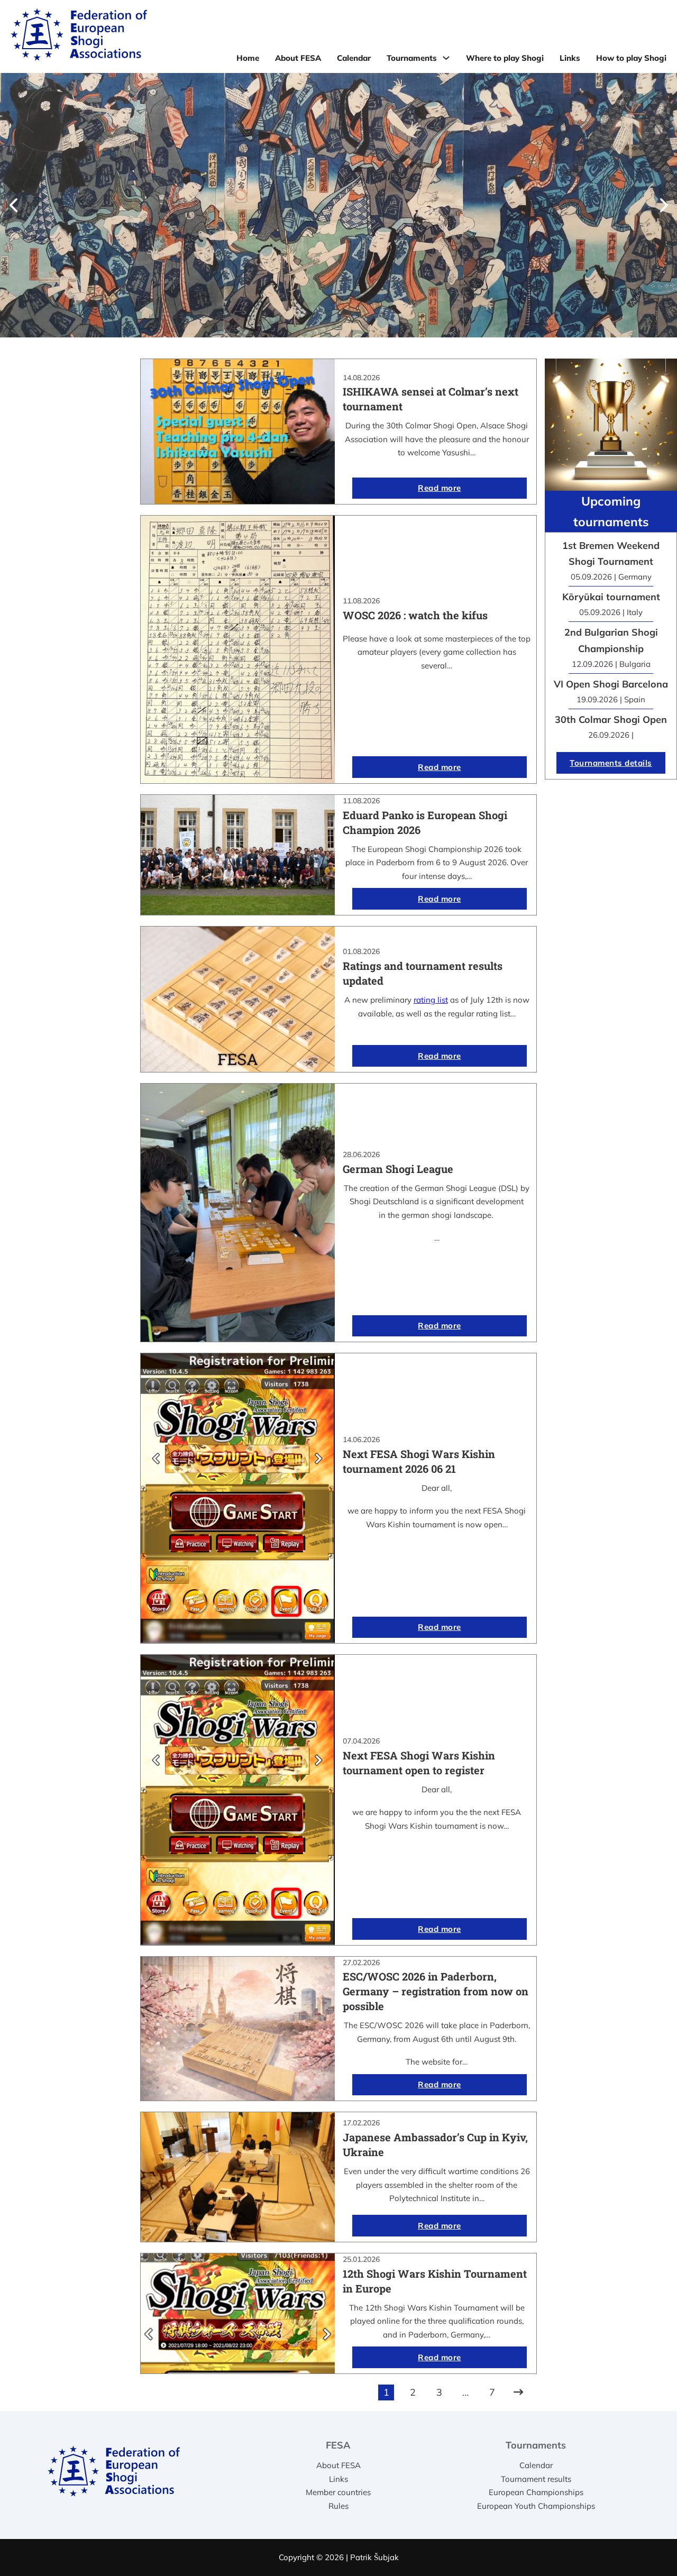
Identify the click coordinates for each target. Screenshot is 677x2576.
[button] (13, 205)
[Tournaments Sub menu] (446, 58)
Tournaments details (611, 763)
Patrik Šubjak (374, 2557)
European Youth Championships (536, 2506)
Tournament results (536, 2479)
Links (570, 58)
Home (248, 58)
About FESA (298, 58)
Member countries (338, 2492)
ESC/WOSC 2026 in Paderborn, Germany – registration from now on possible (436, 1991)
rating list (431, 1000)
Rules (338, 2506)
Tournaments (412, 58)
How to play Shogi (631, 58)
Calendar (354, 58)
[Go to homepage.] (79, 36)
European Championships (536, 2492)
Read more (440, 488)
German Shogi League (398, 1169)
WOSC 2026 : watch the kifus (415, 615)
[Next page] (518, 2392)
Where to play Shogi (505, 58)
